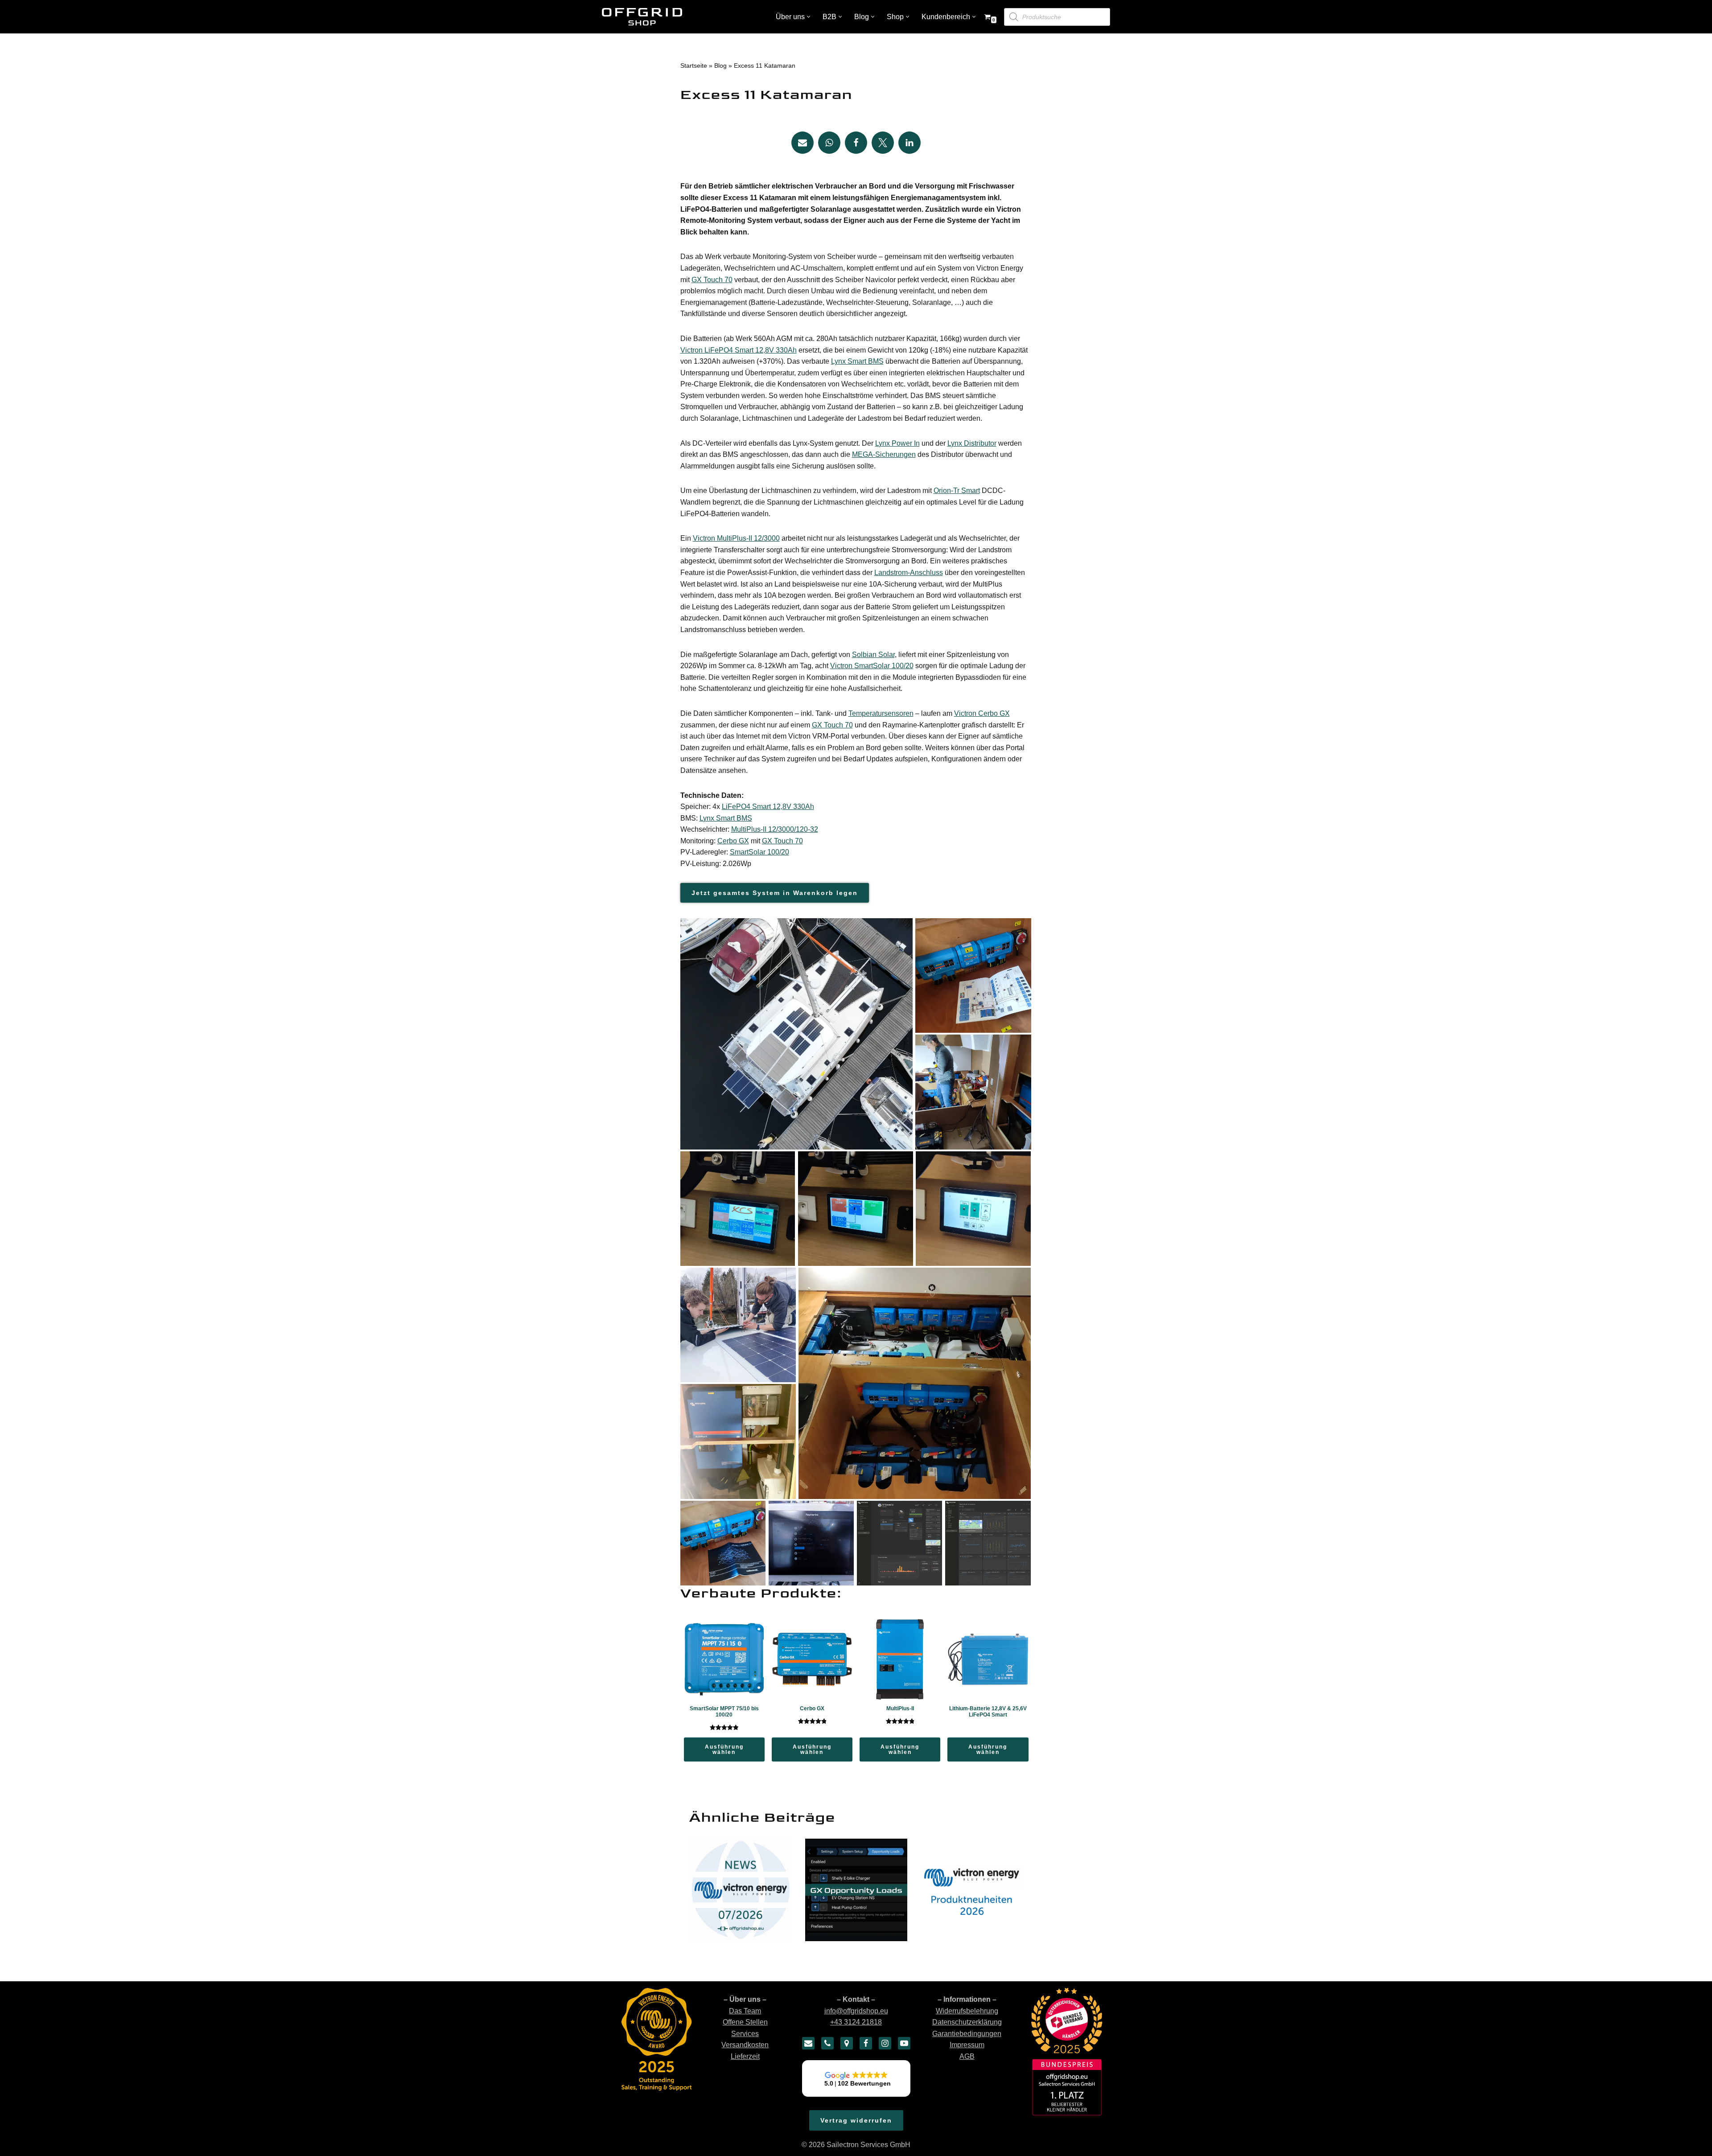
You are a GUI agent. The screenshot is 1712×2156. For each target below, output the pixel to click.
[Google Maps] (847, 2043)
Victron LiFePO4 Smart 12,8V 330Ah (739, 350)
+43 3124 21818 (856, 2022)
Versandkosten (745, 2045)
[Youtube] (904, 2043)
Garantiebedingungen (967, 2034)
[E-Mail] (808, 2043)
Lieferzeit (745, 2056)
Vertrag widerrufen (856, 2120)
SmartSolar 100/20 (759, 852)
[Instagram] (885, 2043)
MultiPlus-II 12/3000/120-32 (775, 829)
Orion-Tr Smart (957, 491)
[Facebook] (856, 143)
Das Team (745, 2011)
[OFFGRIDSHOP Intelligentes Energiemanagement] (642, 17)
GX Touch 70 (712, 280)
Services (745, 2034)
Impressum (967, 2045)
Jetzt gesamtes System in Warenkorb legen (775, 893)
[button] (809, 17)
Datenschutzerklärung (967, 2022)
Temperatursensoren (881, 713)
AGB (967, 2056)
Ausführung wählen (724, 1749)
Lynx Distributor (972, 443)
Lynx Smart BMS (857, 361)
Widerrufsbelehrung (967, 2011)
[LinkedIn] (909, 143)
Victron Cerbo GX (982, 713)
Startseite (694, 66)
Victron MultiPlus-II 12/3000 (736, 538)
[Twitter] (883, 143)
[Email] (802, 143)
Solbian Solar (873, 655)
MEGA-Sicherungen (884, 454)
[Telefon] (827, 2043)
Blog (720, 66)
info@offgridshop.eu (856, 2011)
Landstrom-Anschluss (909, 573)
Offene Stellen (745, 2022)
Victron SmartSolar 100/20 (872, 666)
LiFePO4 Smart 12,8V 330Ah (768, 807)
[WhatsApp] (829, 143)
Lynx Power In (897, 443)
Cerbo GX (733, 841)
